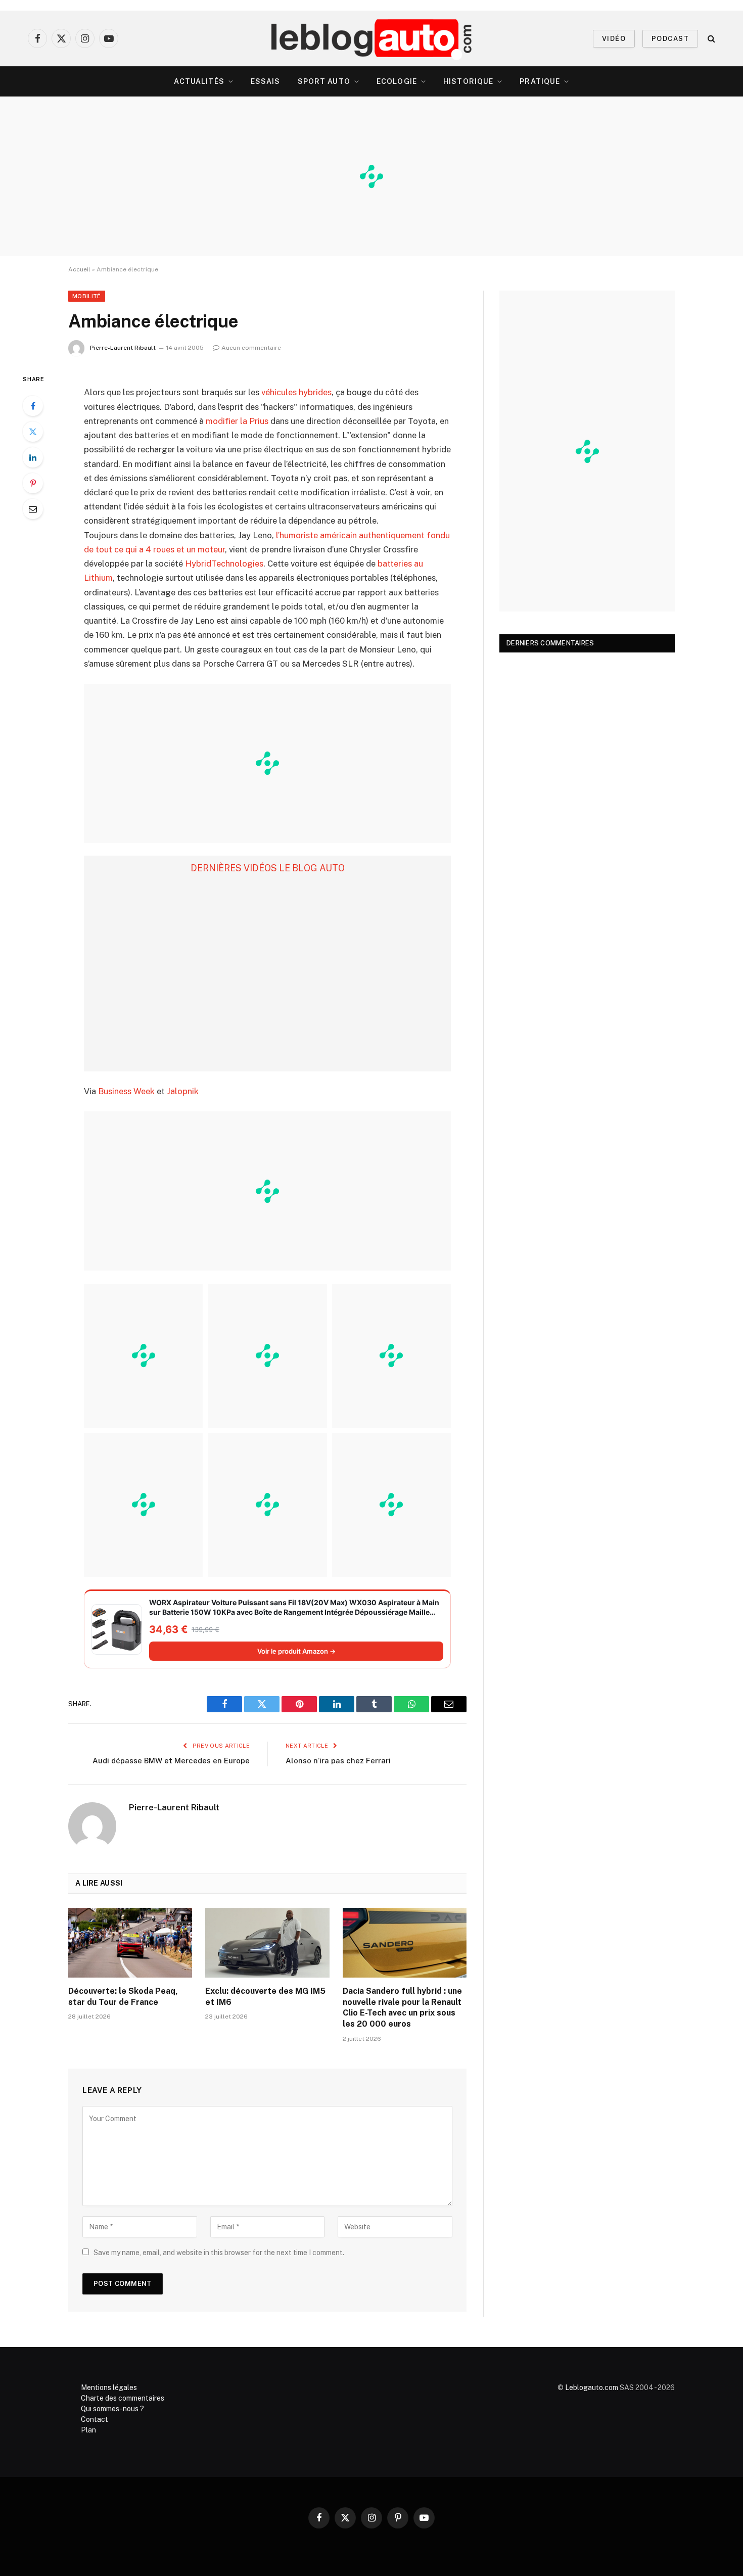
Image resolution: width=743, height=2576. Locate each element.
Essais (266, 81)
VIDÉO (614, 39)
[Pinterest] (33, 483)
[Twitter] (33, 432)
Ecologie (397, 81)
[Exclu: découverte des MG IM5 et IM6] (267, 1943)
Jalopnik (183, 1091)
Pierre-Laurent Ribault (123, 348)
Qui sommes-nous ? (112, 2409)
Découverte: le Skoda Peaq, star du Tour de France (123, 1997)
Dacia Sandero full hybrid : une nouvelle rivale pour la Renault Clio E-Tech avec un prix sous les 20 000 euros (402, 2007)
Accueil (79, 269)
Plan (88, 2430)
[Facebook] (33, 406)
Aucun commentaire (251, 348)
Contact (95, 2419)
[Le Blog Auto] (372, 38)
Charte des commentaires (123, 2398)
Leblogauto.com (592, 2387)
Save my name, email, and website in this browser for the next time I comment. (219, 2253)
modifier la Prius (237, 421)
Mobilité (87, 296)
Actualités (199, 81)
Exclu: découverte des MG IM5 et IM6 (265, 1997)
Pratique (540, 81)
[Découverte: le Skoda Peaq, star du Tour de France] (130, 1943)
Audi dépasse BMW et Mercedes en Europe (171, 1761)
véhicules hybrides (296, 392)
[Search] (710, 39)
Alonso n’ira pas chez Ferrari (338, 1761)
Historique (468, 81)
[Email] (33, 509)
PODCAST (670, 39)
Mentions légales (109, 2387)
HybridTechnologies (224, 564)
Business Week (126, 1091)
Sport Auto (324, 81)
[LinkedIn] (33, 457)
